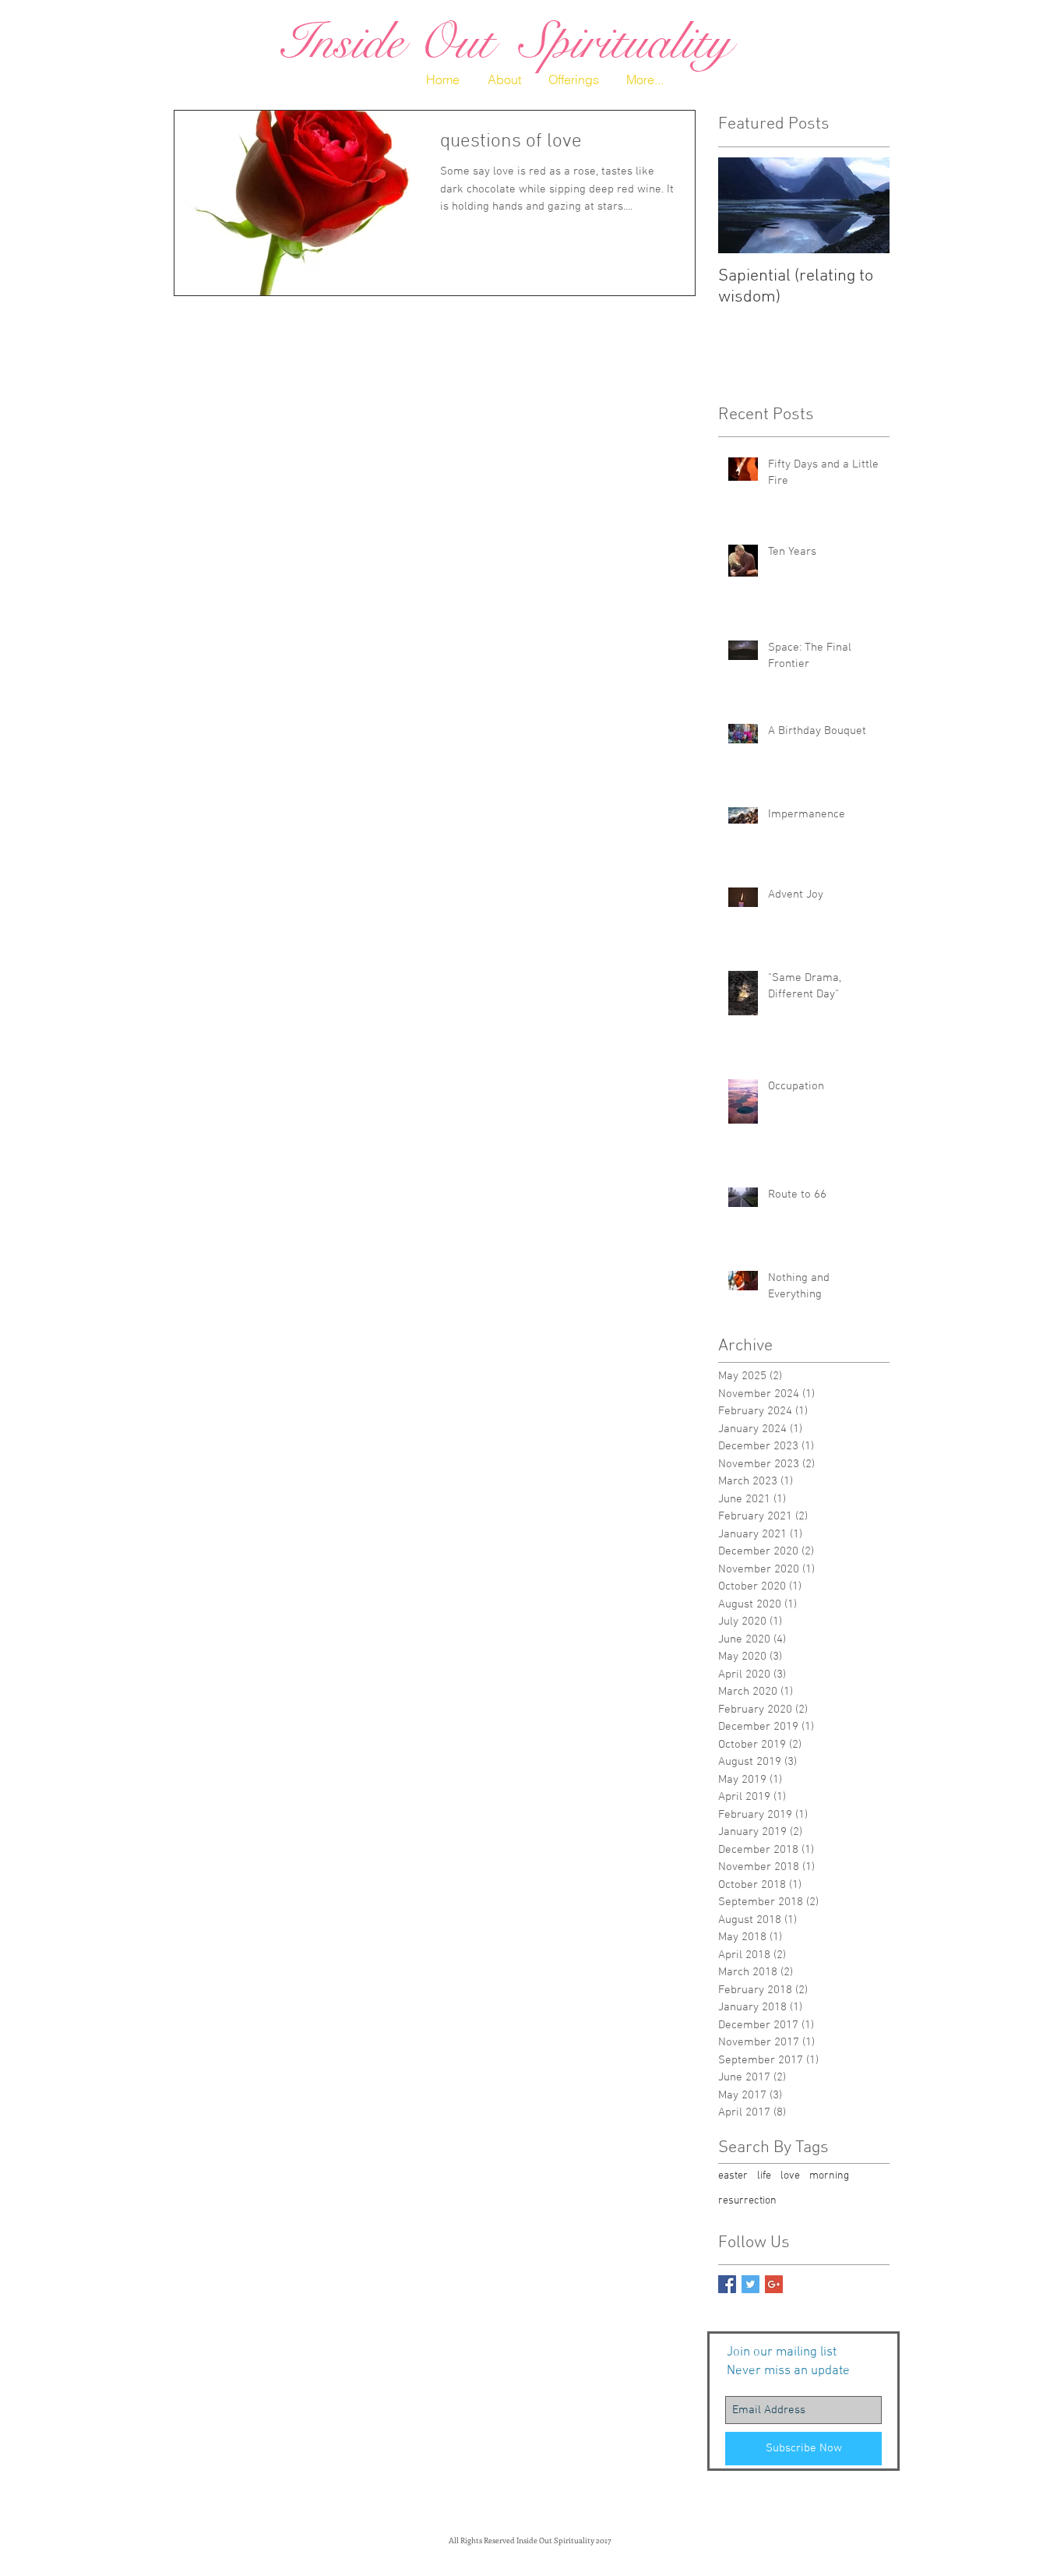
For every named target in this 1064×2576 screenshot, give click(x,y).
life (764, 2176)
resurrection (747, 2201)
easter (733, 2176)
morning (829, 2176)
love (790, 2176)
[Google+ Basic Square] (774, 2284)
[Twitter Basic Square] (750, 2284)
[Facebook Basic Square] (727, 2284)
